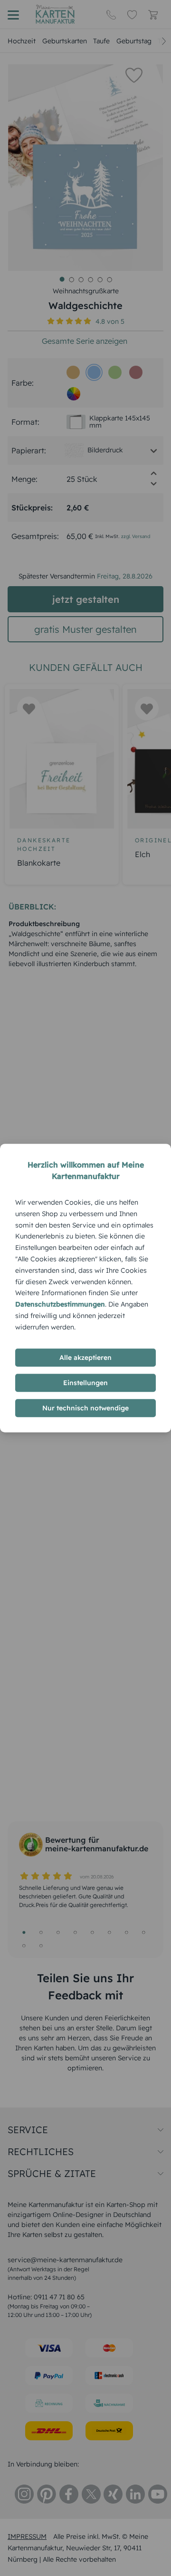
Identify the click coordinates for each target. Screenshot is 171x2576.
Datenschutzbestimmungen (60, 1304)
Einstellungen (85, 1383)
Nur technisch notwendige (85, 1408)
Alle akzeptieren (85, 1358)
